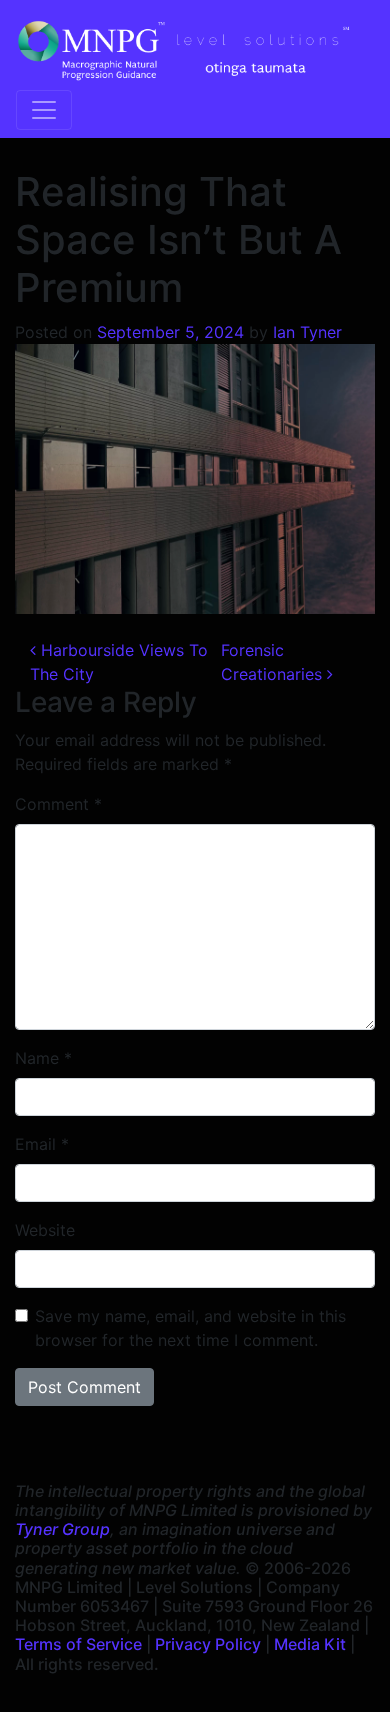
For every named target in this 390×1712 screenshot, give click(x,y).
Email (42, 1144)
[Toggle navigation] (44, 110)
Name (43, 1058)
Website (45, 1230)
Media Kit (310, 1644)
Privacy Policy (208, 1644)
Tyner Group (62, 1529)
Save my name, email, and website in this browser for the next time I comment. (190, 1328)
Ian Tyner (307, 332)
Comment (58, 804)
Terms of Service (78, 1644)
